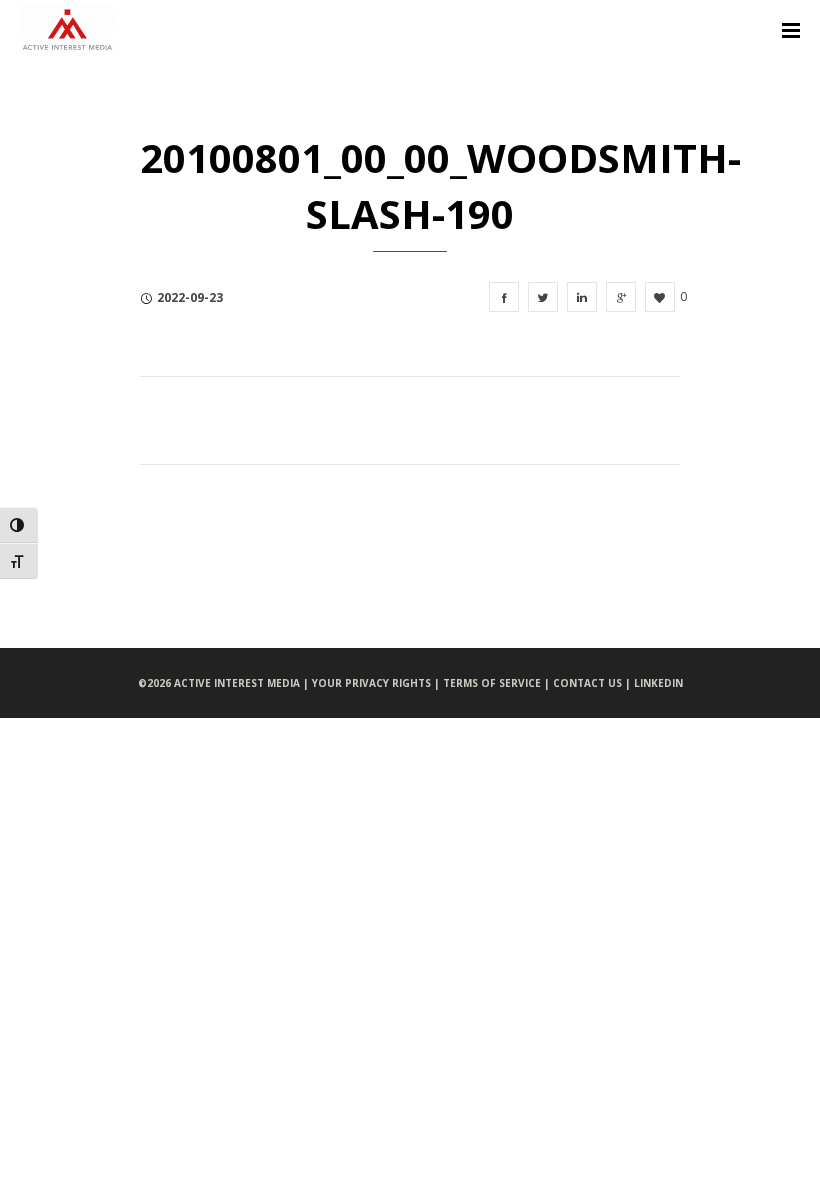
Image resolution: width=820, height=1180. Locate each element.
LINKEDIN (658, 683)
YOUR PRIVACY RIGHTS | (377, 683)
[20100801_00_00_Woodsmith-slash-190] (504, 297)
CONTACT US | (593, 683)
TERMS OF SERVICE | (498, 683)
